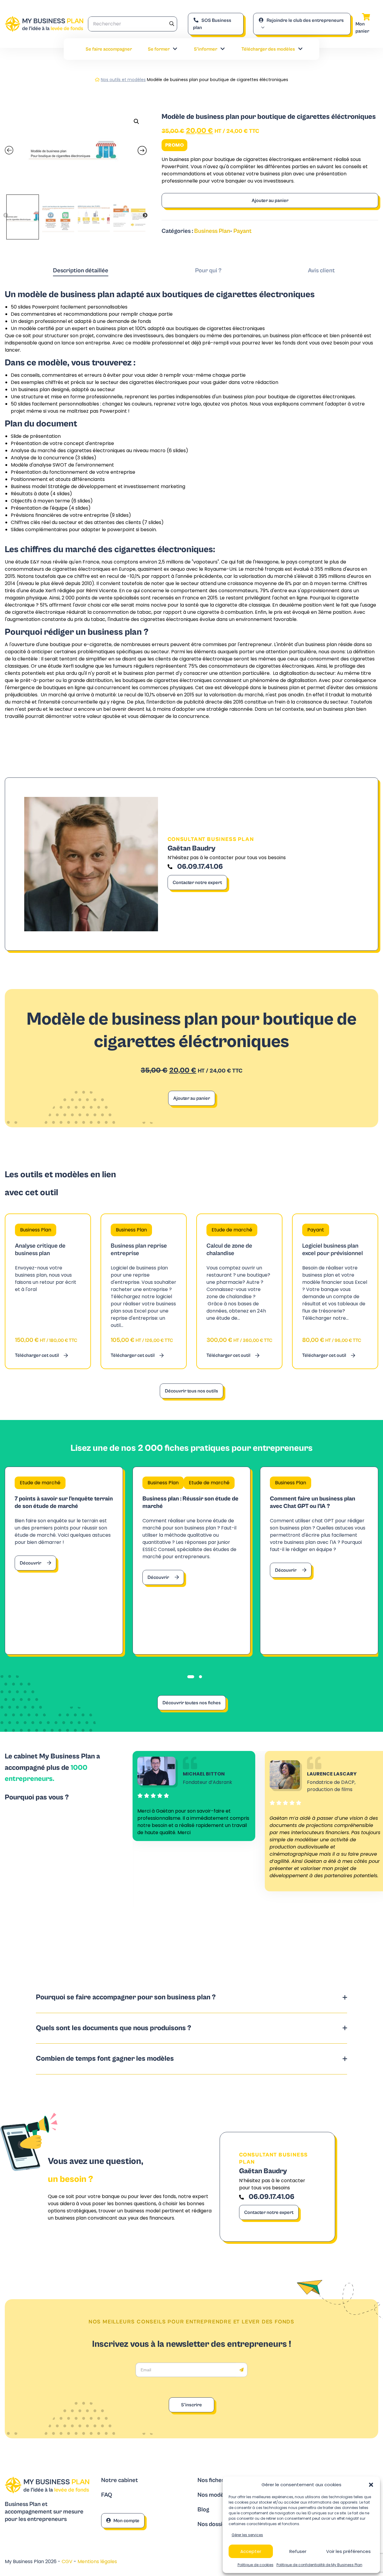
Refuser (298, 2551)
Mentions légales (97, 2561)
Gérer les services (247, 2535)
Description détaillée (81, 271)
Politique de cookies (256, 2565)
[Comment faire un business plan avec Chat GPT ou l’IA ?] (319, 1561)
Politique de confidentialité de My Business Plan (319, 2565)
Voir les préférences (348, 2551)
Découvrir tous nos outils (191, 1391)
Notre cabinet (120, 2480)
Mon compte (126, 2521)
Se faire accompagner (109, 49)
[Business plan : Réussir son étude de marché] (192, 1561)
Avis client (321, 271)
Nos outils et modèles (123, 80)
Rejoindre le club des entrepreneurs (305, 20)
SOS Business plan (212, 24)
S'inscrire (191, 2405)
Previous (6, 215)
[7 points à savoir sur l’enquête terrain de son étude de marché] (64, 1561)
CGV (68, 2561)
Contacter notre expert (197, 883)
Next (145, 215)
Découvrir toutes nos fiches (192, 1703)
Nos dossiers (214, 2524)
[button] (371, 2485)
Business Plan (212, 231)
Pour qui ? (208, 271)
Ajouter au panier (270, 201)
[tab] (81, 271)
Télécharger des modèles (268, 49)
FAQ (107, 2495)
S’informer (206, 49)
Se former (159, 49)
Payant (243, 231)
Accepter (251, 2551)
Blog (203, 2510)
